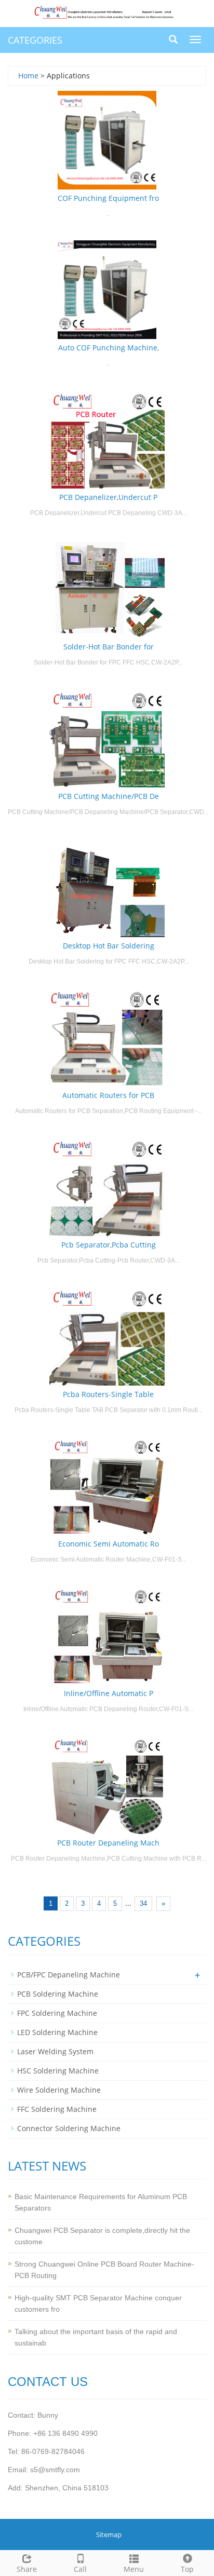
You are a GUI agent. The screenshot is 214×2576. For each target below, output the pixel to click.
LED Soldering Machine (57, 2032)
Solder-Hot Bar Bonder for (109, 647)
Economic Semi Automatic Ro (109, 1544)
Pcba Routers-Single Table (108, 1394)
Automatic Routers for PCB (108, 1095)
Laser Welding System (55, 2051)
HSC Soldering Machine (58, 2071)
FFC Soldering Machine (57, 2109)
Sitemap (109, 2534)
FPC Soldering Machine (57, 2013)
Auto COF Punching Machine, (109, 348)
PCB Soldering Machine (58, 1994)
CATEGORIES (35, 40)
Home (28, 76)
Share (27, 2569)
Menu (134, 2569)
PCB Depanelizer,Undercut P (108, 497)
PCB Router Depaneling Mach (108, 1843)
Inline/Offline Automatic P (109, 1693)
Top (187, 2569)
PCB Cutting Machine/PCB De (109, 796)
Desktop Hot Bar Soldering (109, 946)
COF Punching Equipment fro (108, 198)
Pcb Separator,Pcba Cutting (109, 1245)
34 (143, 1903)
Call (80, 2569)
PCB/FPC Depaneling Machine (69, 1975)
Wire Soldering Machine (59, 2090)
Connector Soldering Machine (69, 2128)
